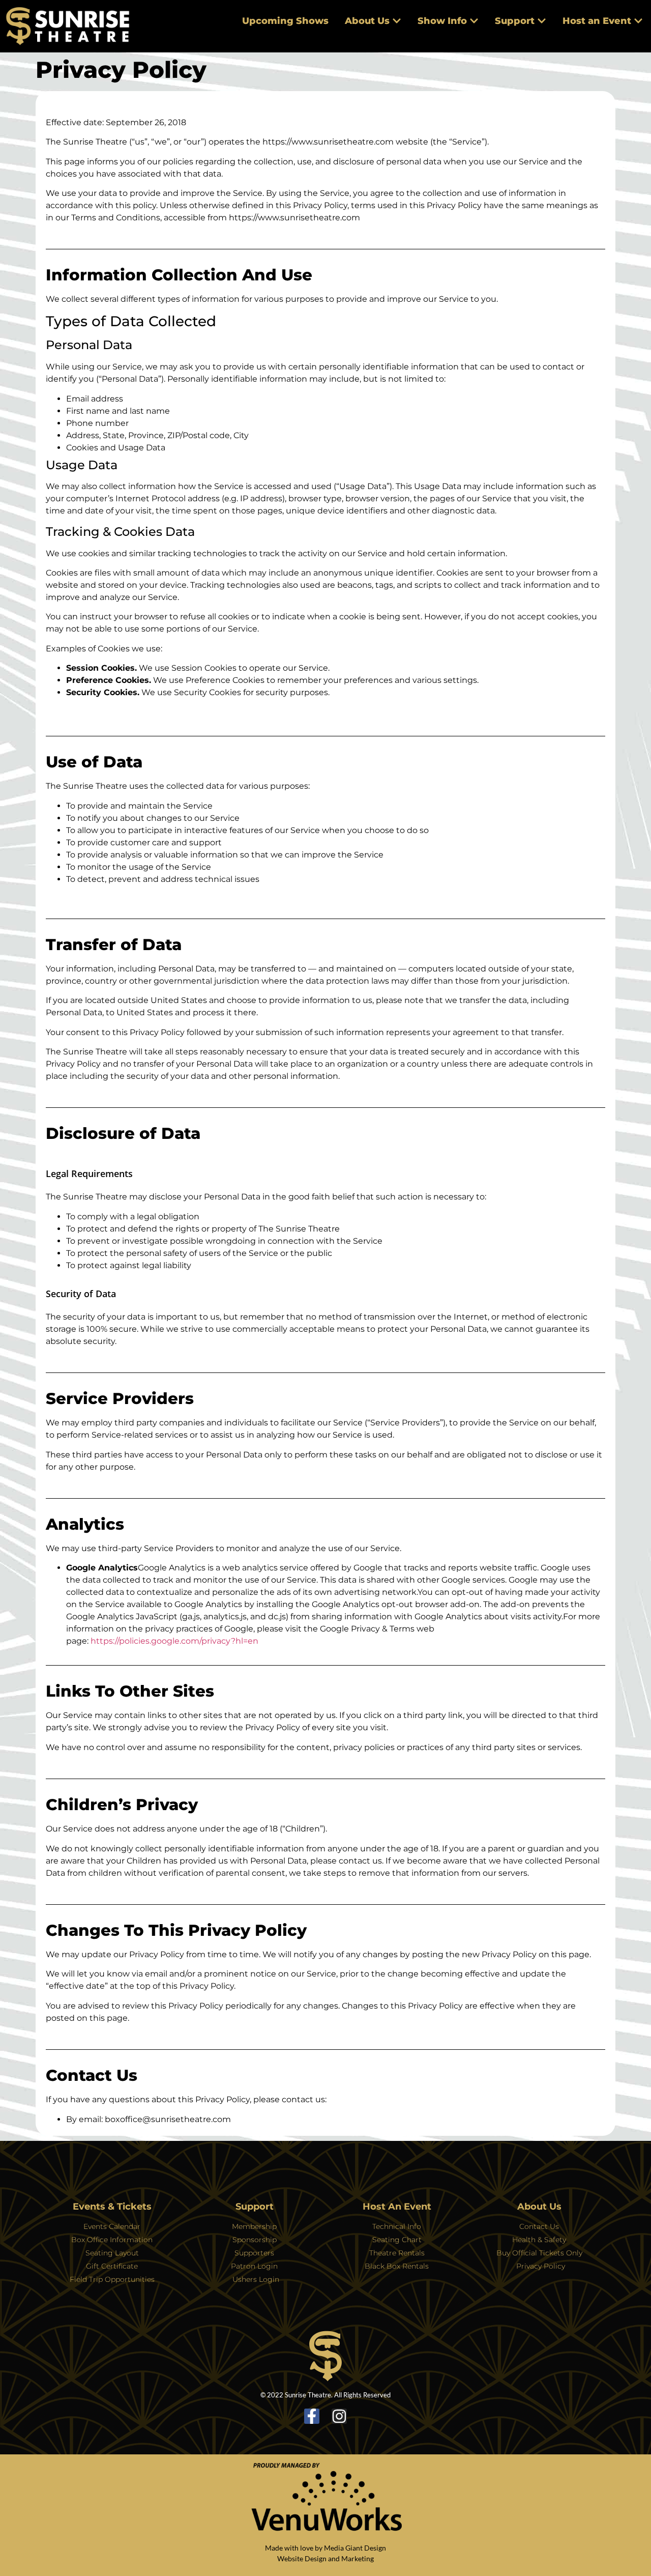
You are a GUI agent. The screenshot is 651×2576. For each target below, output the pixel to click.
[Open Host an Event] (638, 21)
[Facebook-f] (312, 2416)
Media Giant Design (355, 2548)
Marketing (358, 2558)
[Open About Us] (397, 21)
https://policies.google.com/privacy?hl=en (174, 1641)
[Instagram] (339, 2416)
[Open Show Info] (474, 21)
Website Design (302, 2558)
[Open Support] (542, 21)
